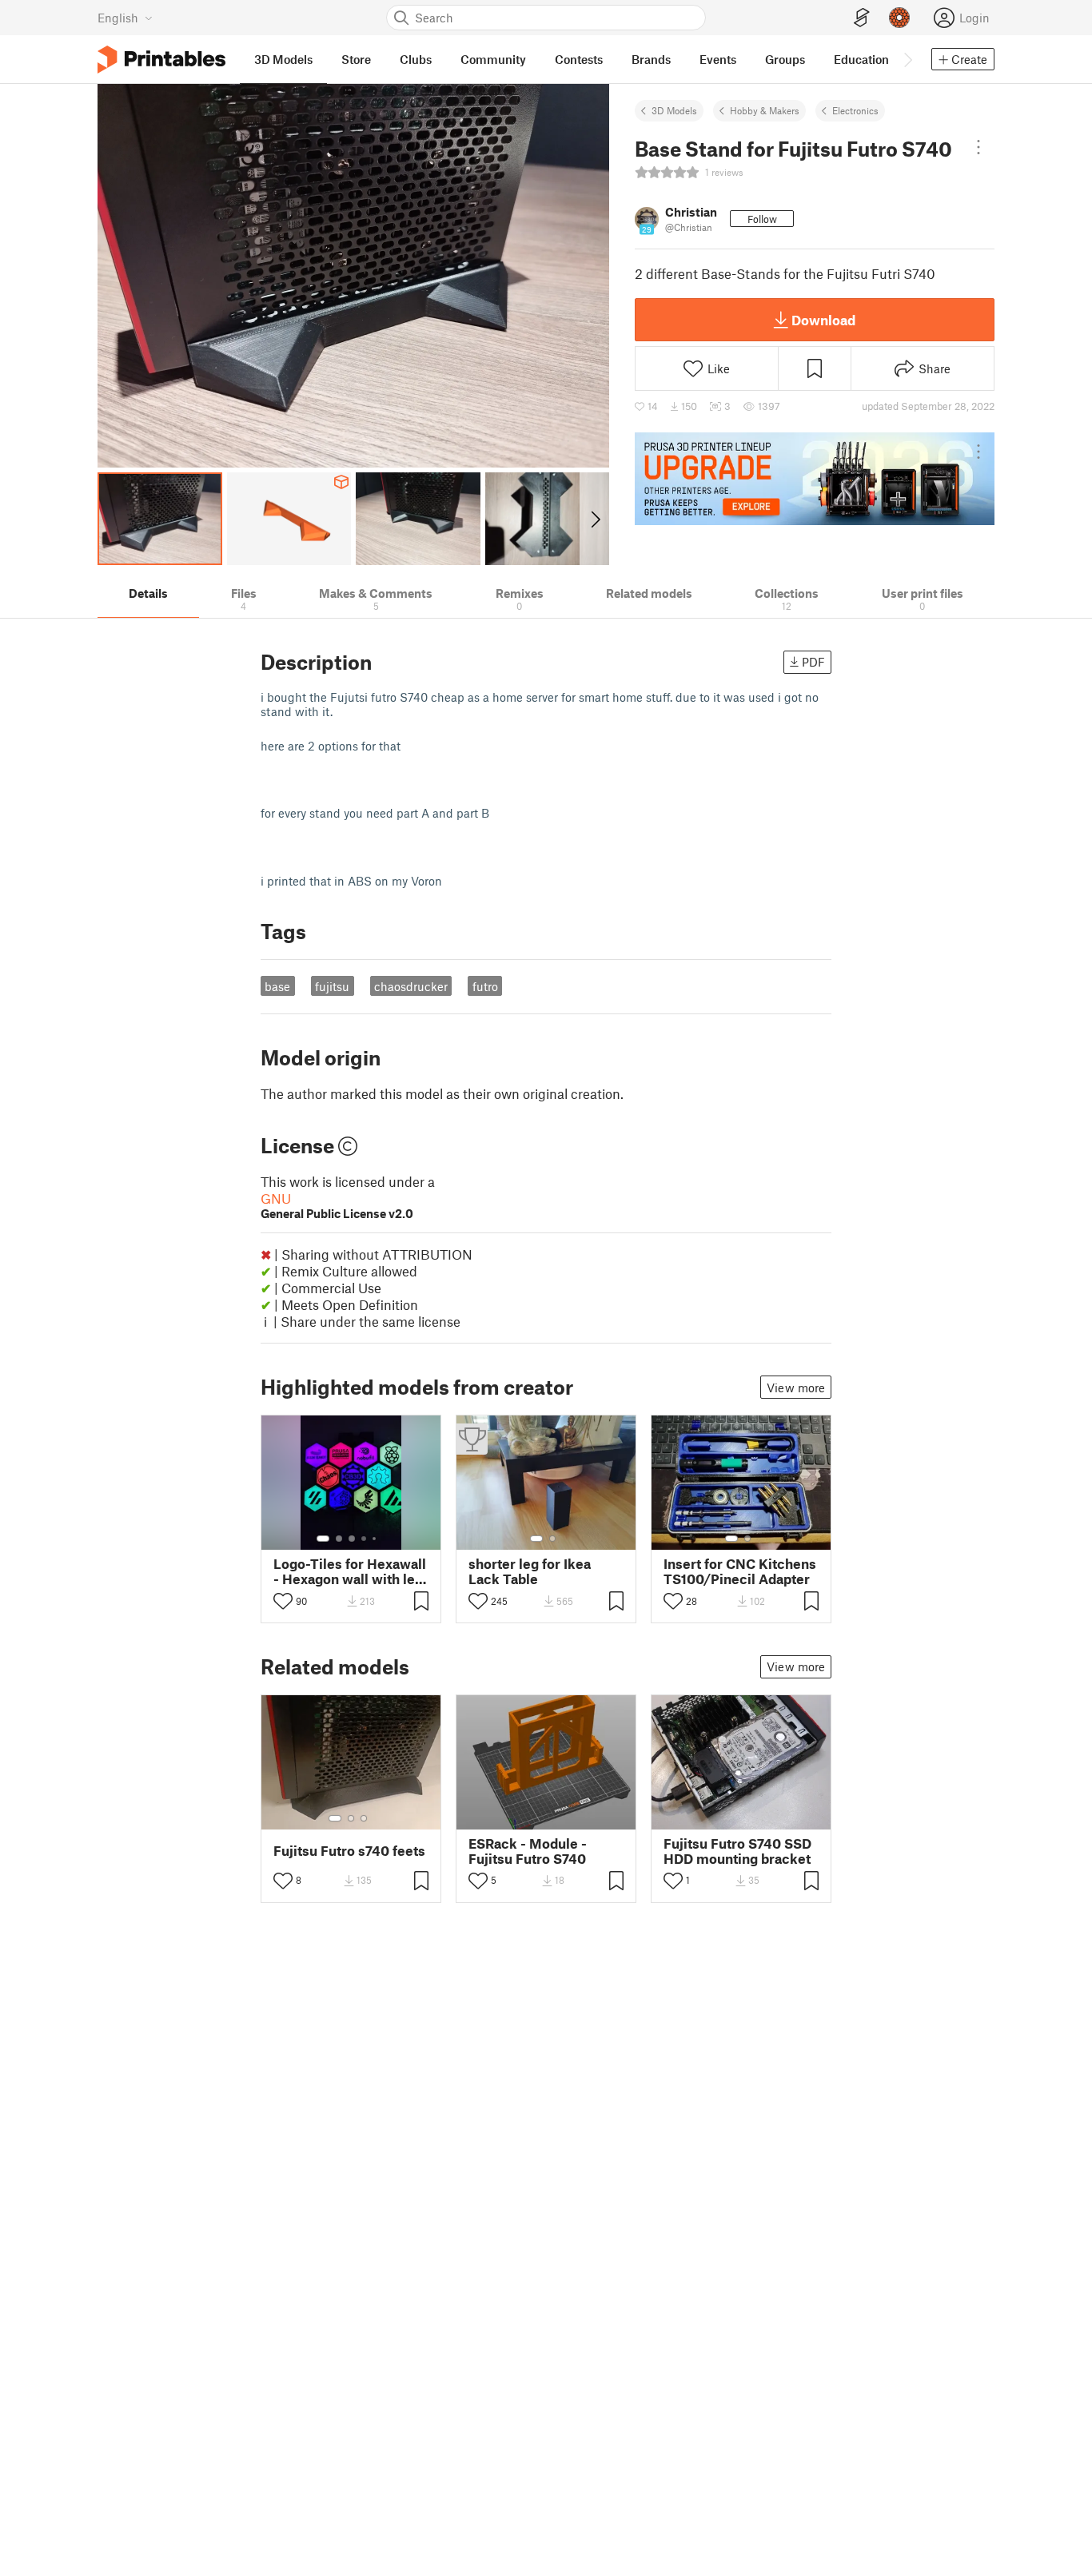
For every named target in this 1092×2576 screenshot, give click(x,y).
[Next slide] (594, 519)
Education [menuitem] (861, 59)
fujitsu (332, 986)
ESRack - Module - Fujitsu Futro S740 (528, 1851)
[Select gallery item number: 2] (339, 1539)
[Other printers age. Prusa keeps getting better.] (815, 479)
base (277, 986)
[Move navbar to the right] (907, 59)
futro (485, 986)
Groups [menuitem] (785, 59)
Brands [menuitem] (651, 59)
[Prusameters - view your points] (899, 18)
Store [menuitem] (356, 59)
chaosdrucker (411, 986)
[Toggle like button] (283, 1601)
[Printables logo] (161, 60)
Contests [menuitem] (579, 59)
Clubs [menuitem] (416, 59)
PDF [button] (813, 662)
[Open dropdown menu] (978, 147)
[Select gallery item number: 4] (365, 1539)
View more (796, 1388)
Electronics (855, 110)
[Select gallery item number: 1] (323, 1539)
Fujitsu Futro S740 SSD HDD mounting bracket (737, 1851)
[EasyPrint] (862, 18)
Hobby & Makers (765, 110)
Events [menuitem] (718, 59)
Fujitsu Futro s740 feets (349, 1851)
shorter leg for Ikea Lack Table (530, 1571)
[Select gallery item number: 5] (376, 1539)
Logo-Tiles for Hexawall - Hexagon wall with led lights (350, 1571)
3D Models (674, 110)
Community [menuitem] (493, 59)
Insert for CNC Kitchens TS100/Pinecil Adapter (740, 1571)
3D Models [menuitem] (283, 59)
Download (823, 320)
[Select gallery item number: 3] (352, 1539)
